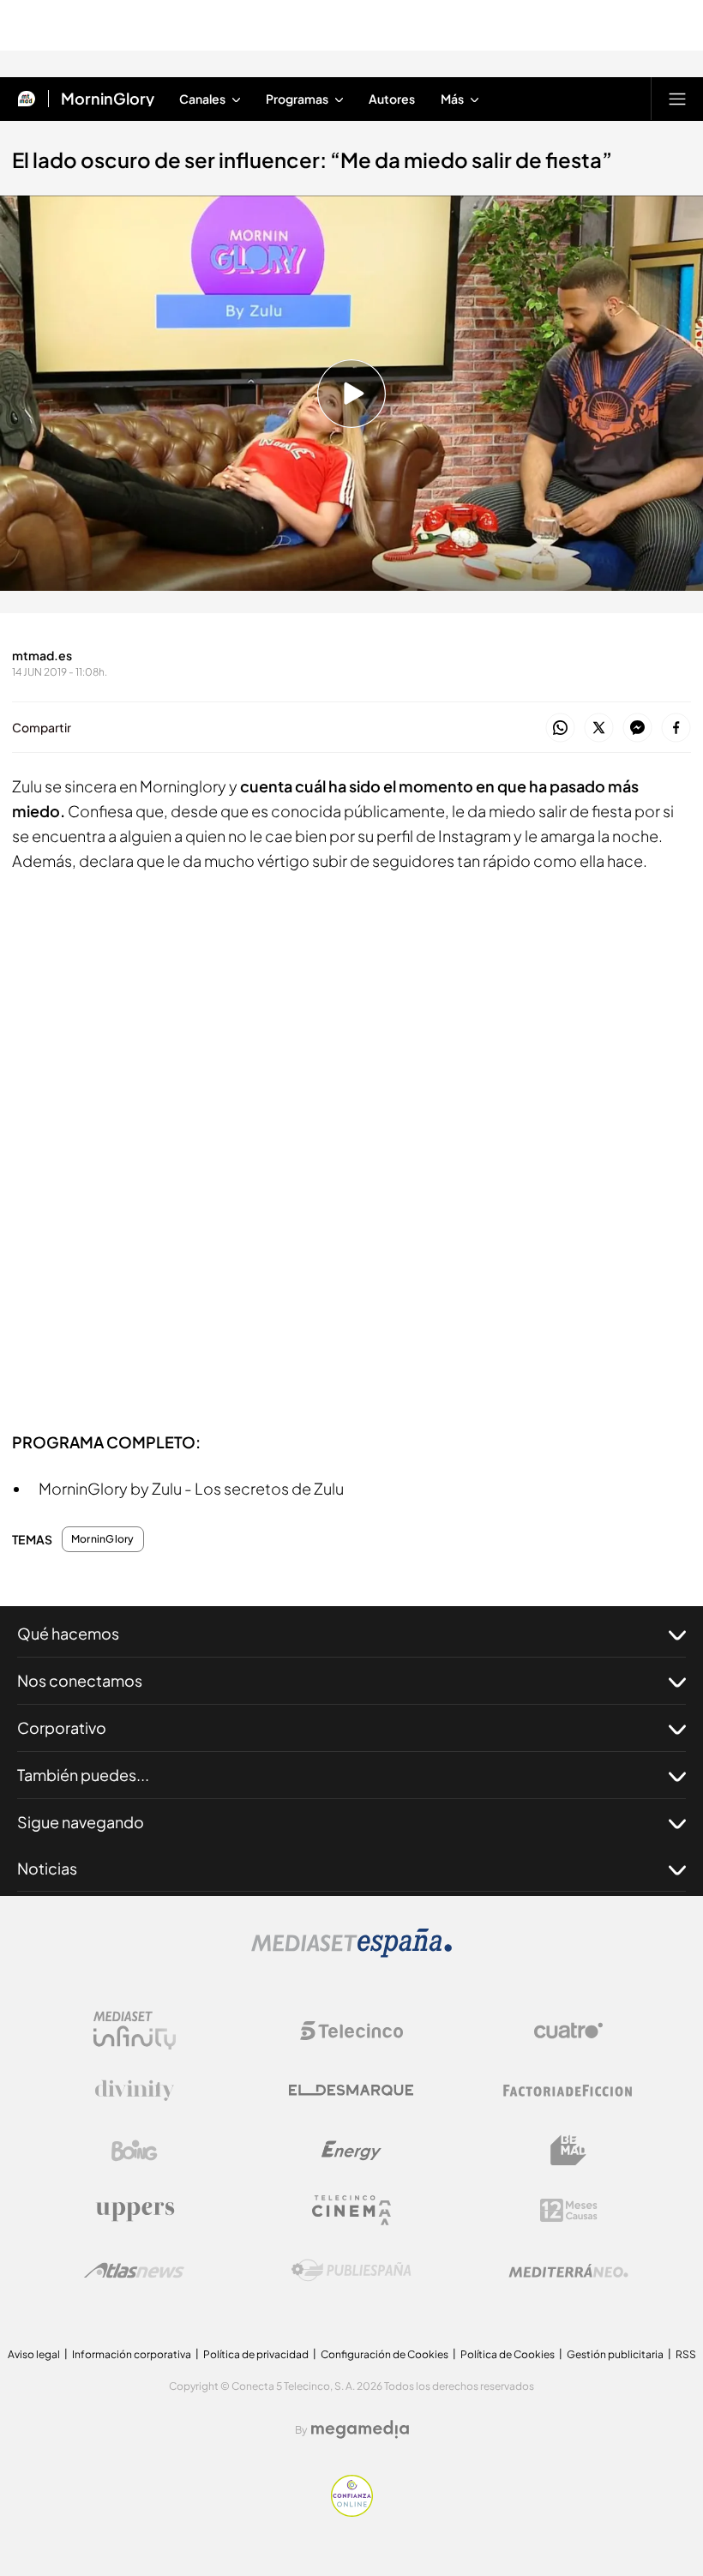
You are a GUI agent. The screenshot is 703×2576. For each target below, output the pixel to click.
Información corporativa (132, 2354)
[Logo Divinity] (135, 2091)
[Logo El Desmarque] (351, 2090)
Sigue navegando (81, 1822)
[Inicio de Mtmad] (27, 99)
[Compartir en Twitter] (599, 728)
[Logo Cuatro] (568, 2031)
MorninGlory (108, 99)
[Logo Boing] (135, 2151)
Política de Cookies (508, 2354)
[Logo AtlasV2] (134, 2270)
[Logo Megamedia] (360, 2429)
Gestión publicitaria (615, 2354)
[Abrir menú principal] (677, 99)
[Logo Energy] (351, 2151)
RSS (686, 2354)
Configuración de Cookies (385, 2354)
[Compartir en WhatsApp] (560, 728)
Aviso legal (34, 2354)
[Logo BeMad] (568, 2151)
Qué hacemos (68, 1633)
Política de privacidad (256, 2354)
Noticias (47, 1868)
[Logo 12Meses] (569, 2210)
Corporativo (62, 1727)
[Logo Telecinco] (351, 2031)
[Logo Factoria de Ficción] (568, 2091)
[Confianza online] (352, 2512)
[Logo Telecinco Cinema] (351, 2210)
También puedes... (83, 1775)
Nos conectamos (80, 1680)
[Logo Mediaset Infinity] (135, 2031)
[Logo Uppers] (135, 2211)
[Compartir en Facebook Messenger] (637, 728)
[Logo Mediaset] (351, 1953)
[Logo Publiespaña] (351, 2271)
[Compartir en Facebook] (676, 728)
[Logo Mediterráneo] (568, 2271)
